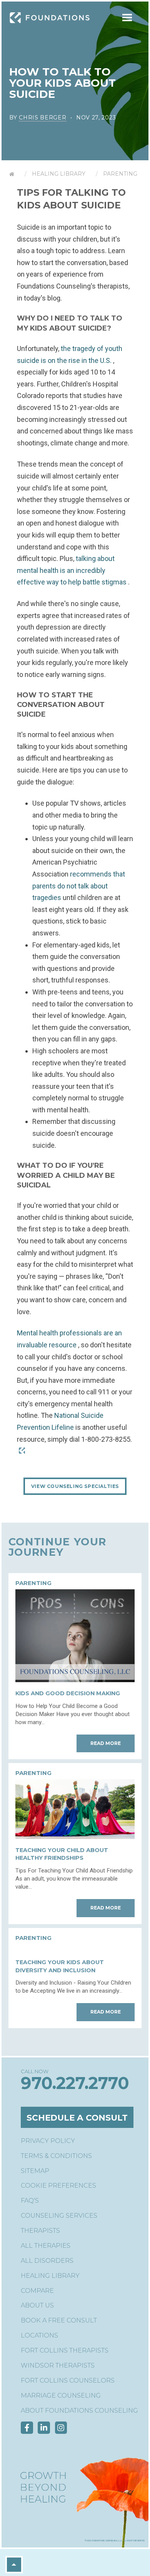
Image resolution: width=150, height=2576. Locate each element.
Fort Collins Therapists (65, 2350)
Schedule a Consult (77, 2118)
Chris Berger (42, 118)
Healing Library (59, 174)
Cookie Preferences (58, 2186)
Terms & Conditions (56, 2156)
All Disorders (47, 2261)
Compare (37, 2291)
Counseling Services (59, 2216)
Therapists (40, 2231)
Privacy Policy (48, 2141)
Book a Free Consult (59, 2320)
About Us (37, 2305)
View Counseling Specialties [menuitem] (75, 1486)
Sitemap (35, 2171)
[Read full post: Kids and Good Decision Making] (75, 1680)
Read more (106, 1743)
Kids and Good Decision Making (68, 1693)
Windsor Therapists (58, 2365)
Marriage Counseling (61, 2395)
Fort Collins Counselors (68, 2380)
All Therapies (46, 2246)
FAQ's (30, 2201)
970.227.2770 (75, 2083)
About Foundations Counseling (79, 2411)
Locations (39, 2335)
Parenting (120, 174)
